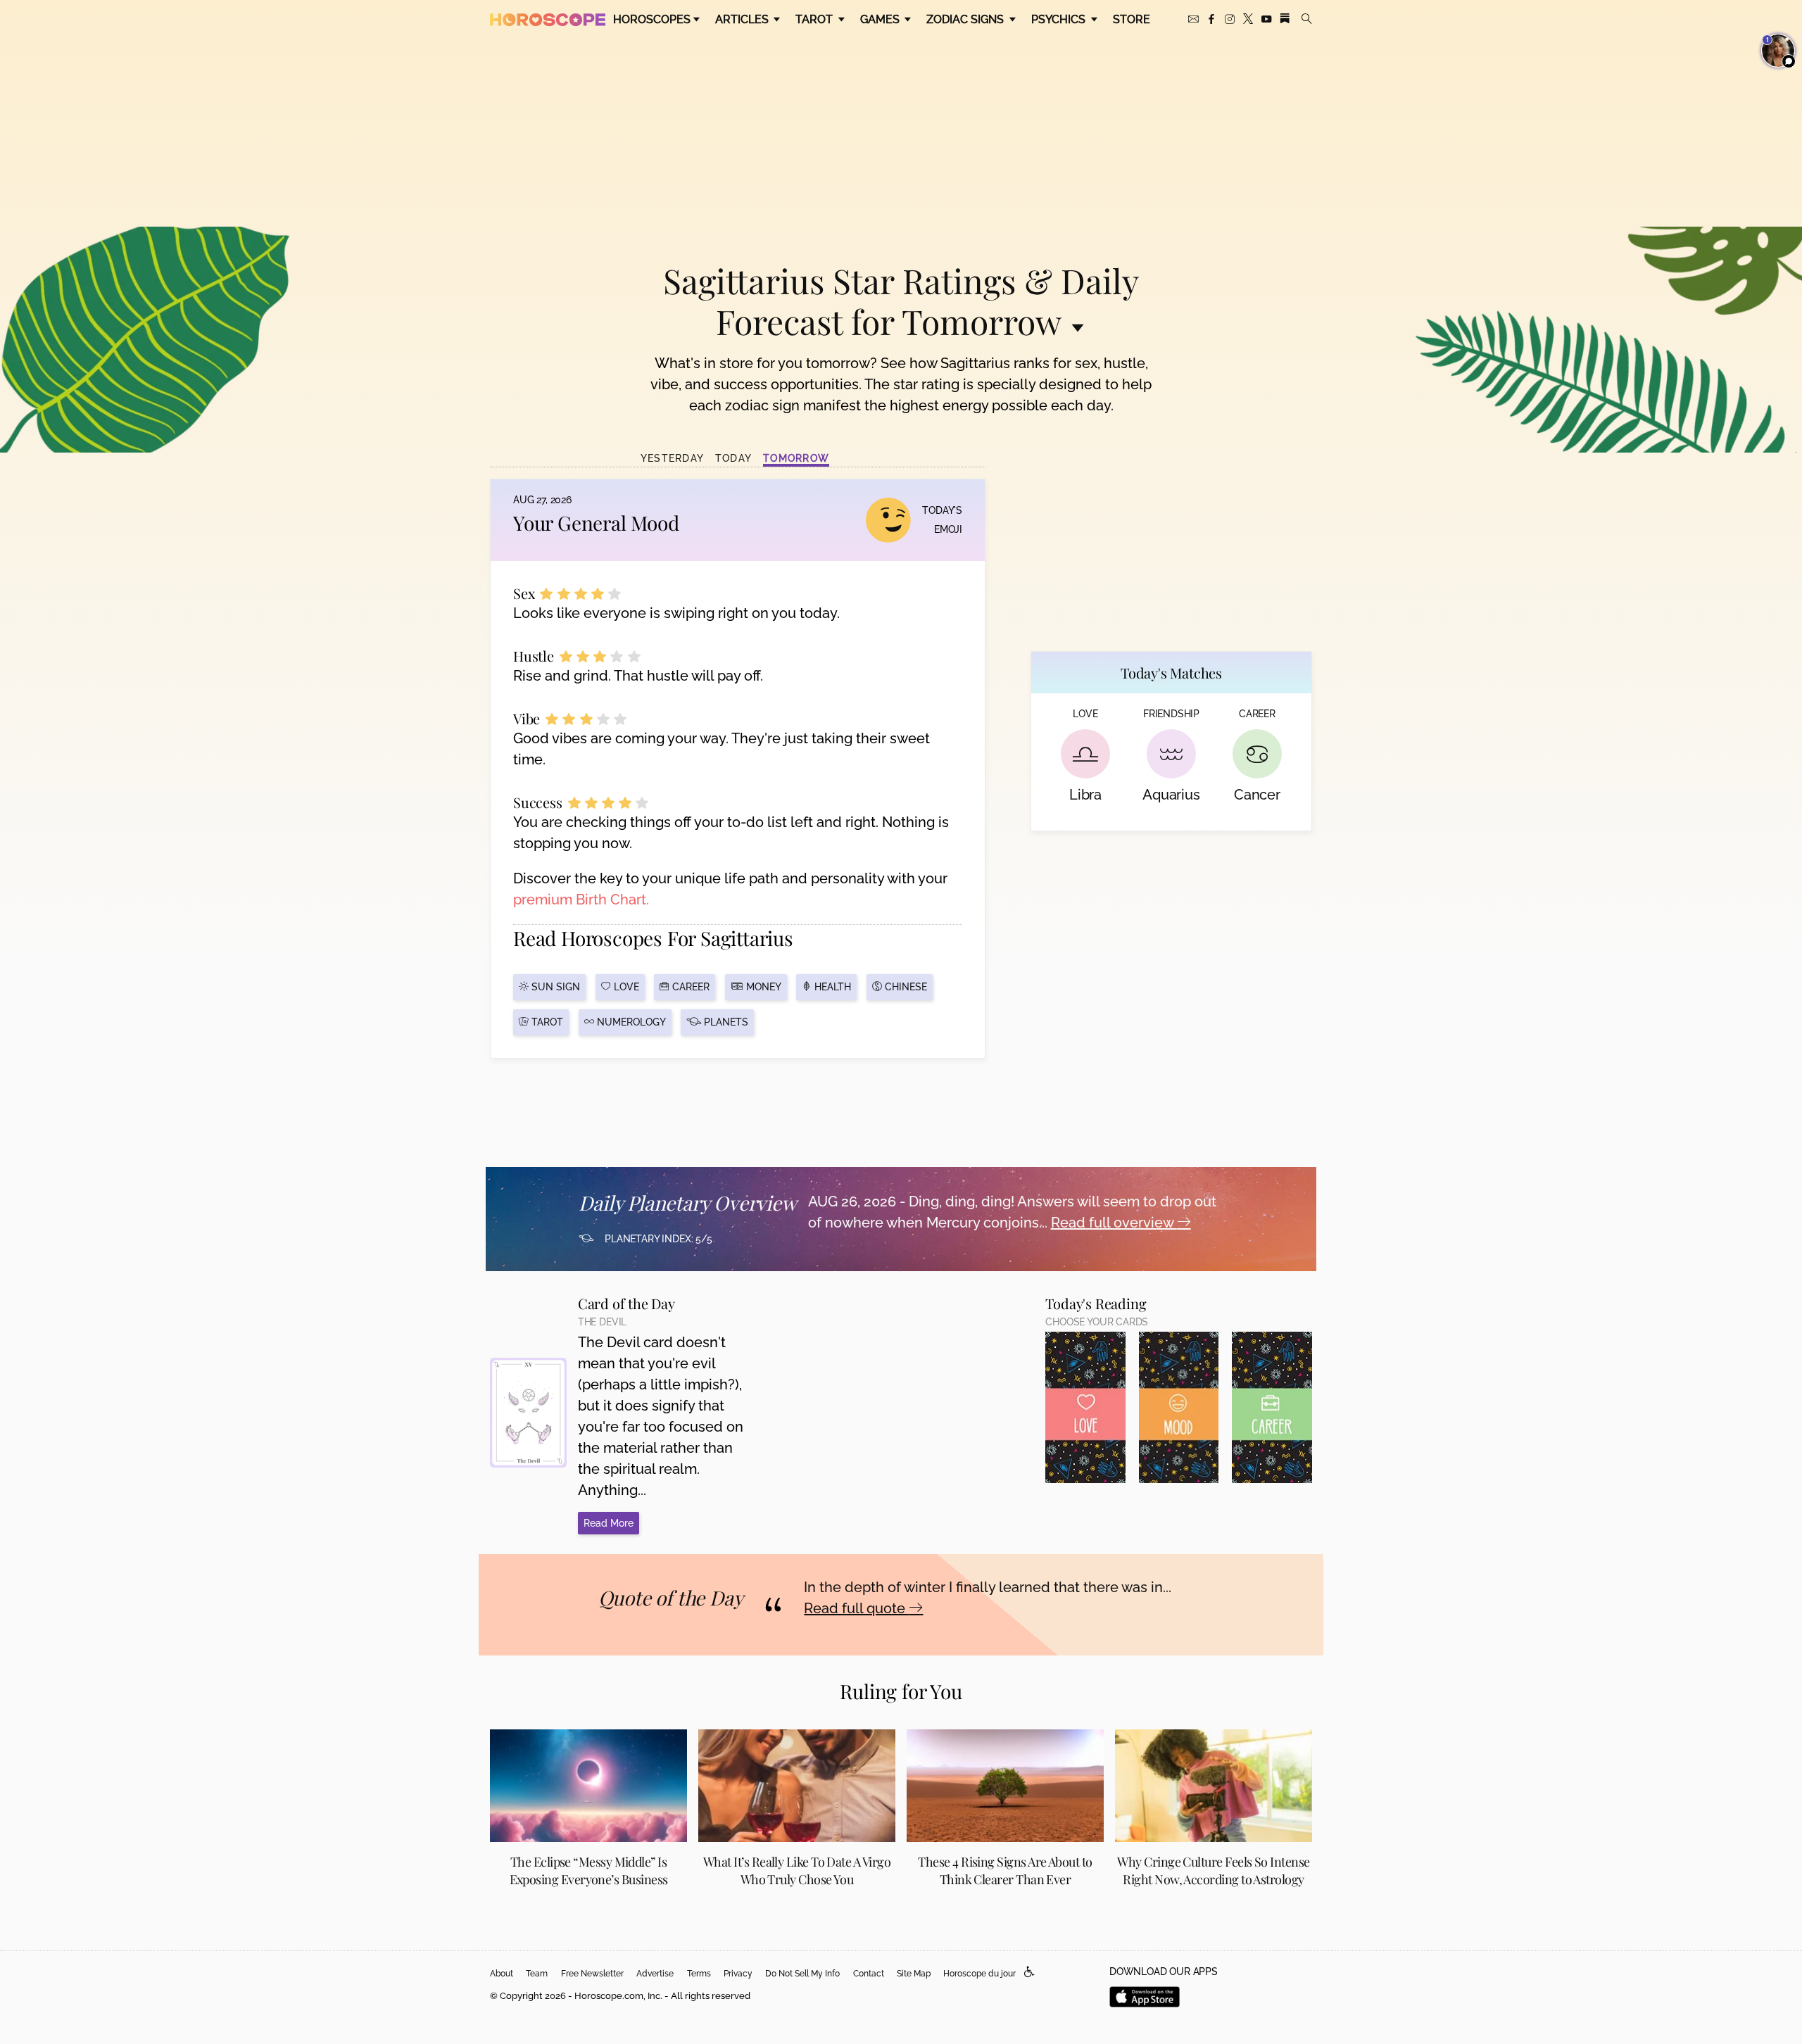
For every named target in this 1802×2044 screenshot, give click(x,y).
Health (831, 987)
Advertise (655, 1974)
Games (881, 19)
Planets (725, 1022)
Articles (743, 19)
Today (733, 458)
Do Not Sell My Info (802, 1974)
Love (625, 987)
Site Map (914, 1974)
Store (1132, 19)
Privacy (738, 1974)
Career (689, 987)
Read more (609, 1523)
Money (762, 987)
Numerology (630, 1022)
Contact (869, 1974)
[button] (1029, 1973)
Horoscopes (652, 19)
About (502, 1974)
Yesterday (672, 458)
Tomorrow (796, 458)
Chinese (905, 987)
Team (537, 1974)
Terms (699, 1974)
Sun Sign (554, 987)
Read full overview (1114, 1223)
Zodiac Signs (966, 19)
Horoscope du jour (979, 1974)
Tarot (815, 19)
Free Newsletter (592, 1974)
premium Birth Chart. (581, 900)
